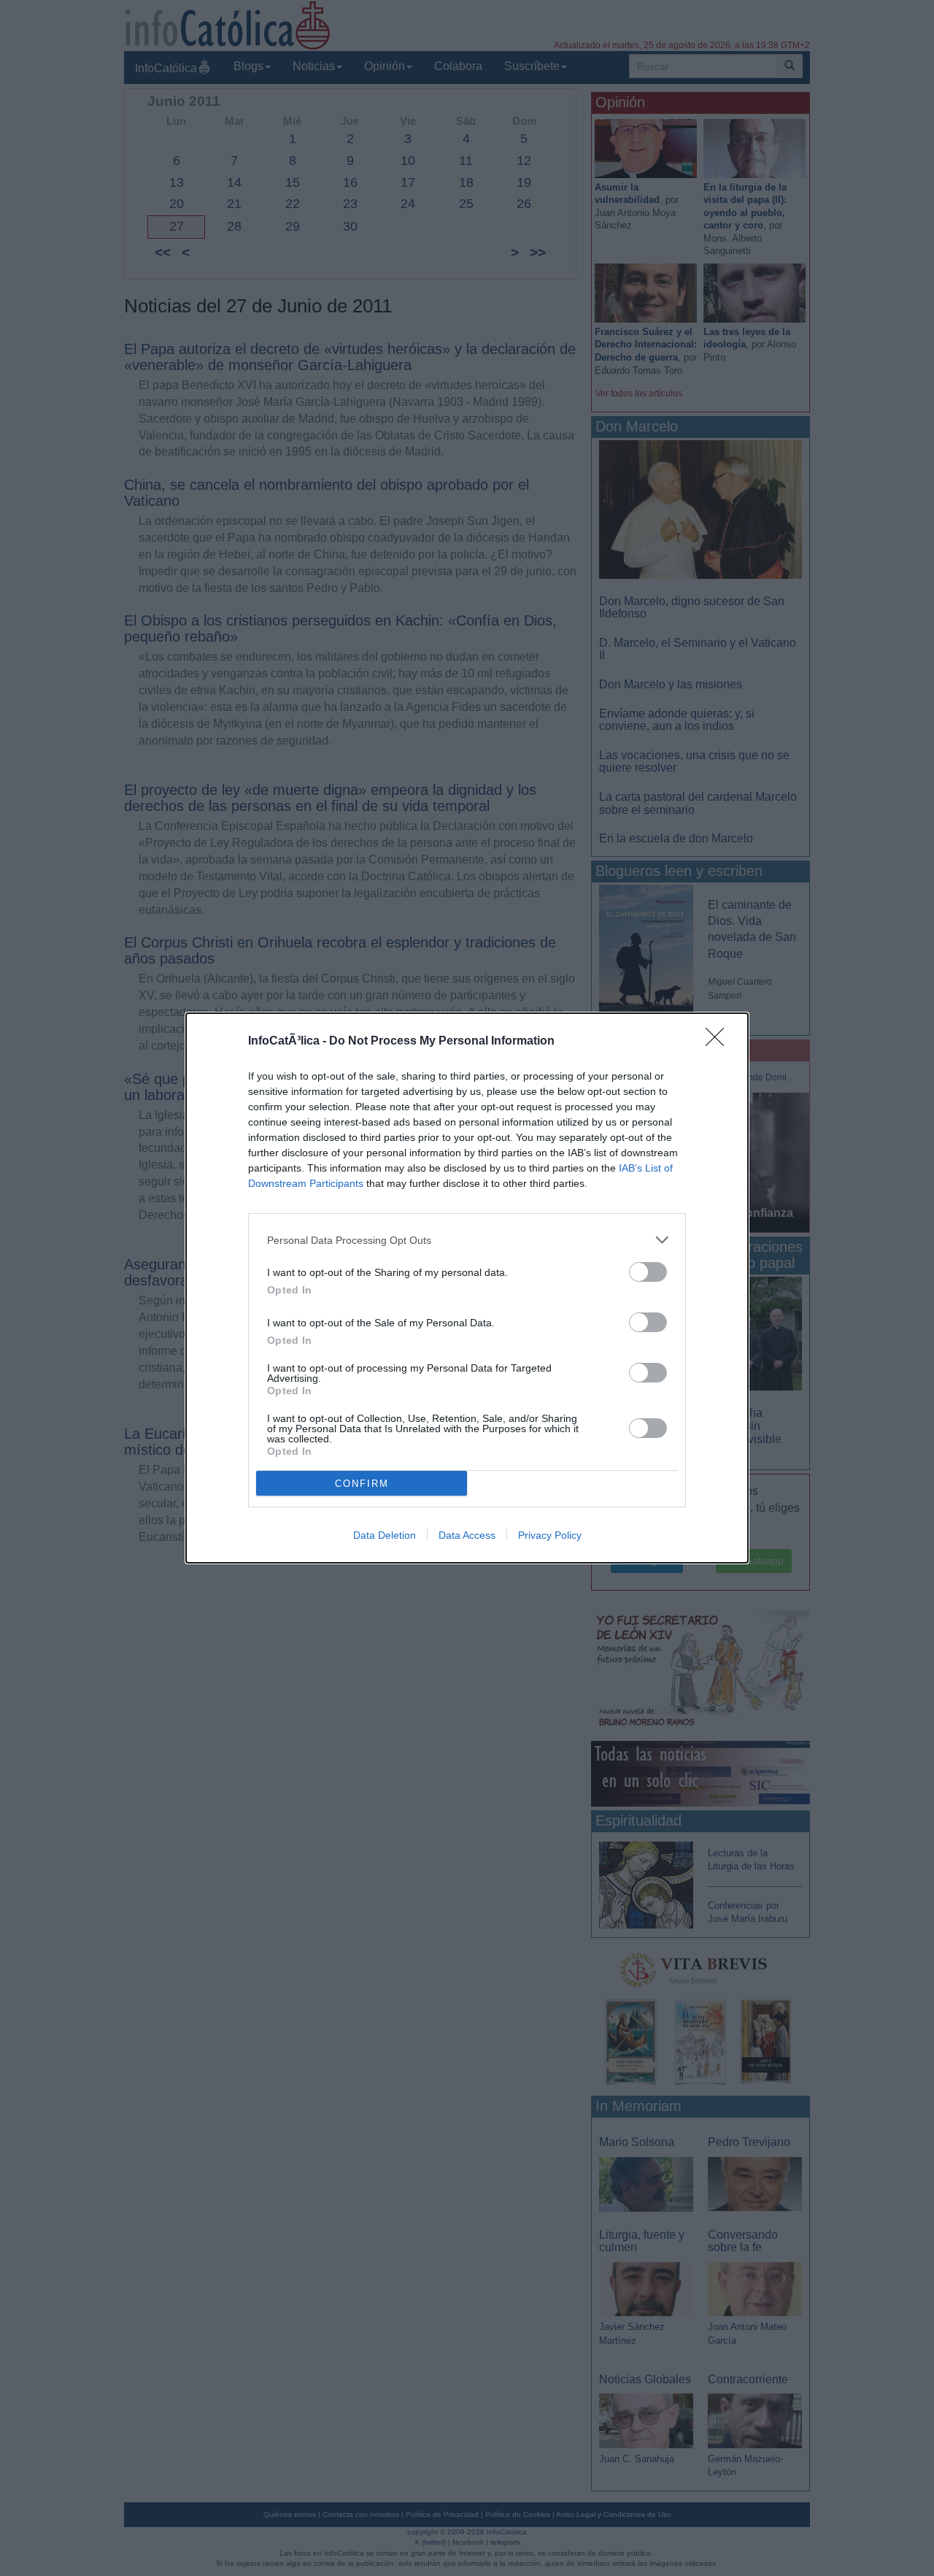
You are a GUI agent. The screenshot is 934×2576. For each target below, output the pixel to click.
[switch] (648, 1272)
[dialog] (467, 1288)
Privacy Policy (550, 1535)
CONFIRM (362, 1484)
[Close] (719, 1042)
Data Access (467, 1535)
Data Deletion (385, 1535)
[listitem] (467, 1240)
